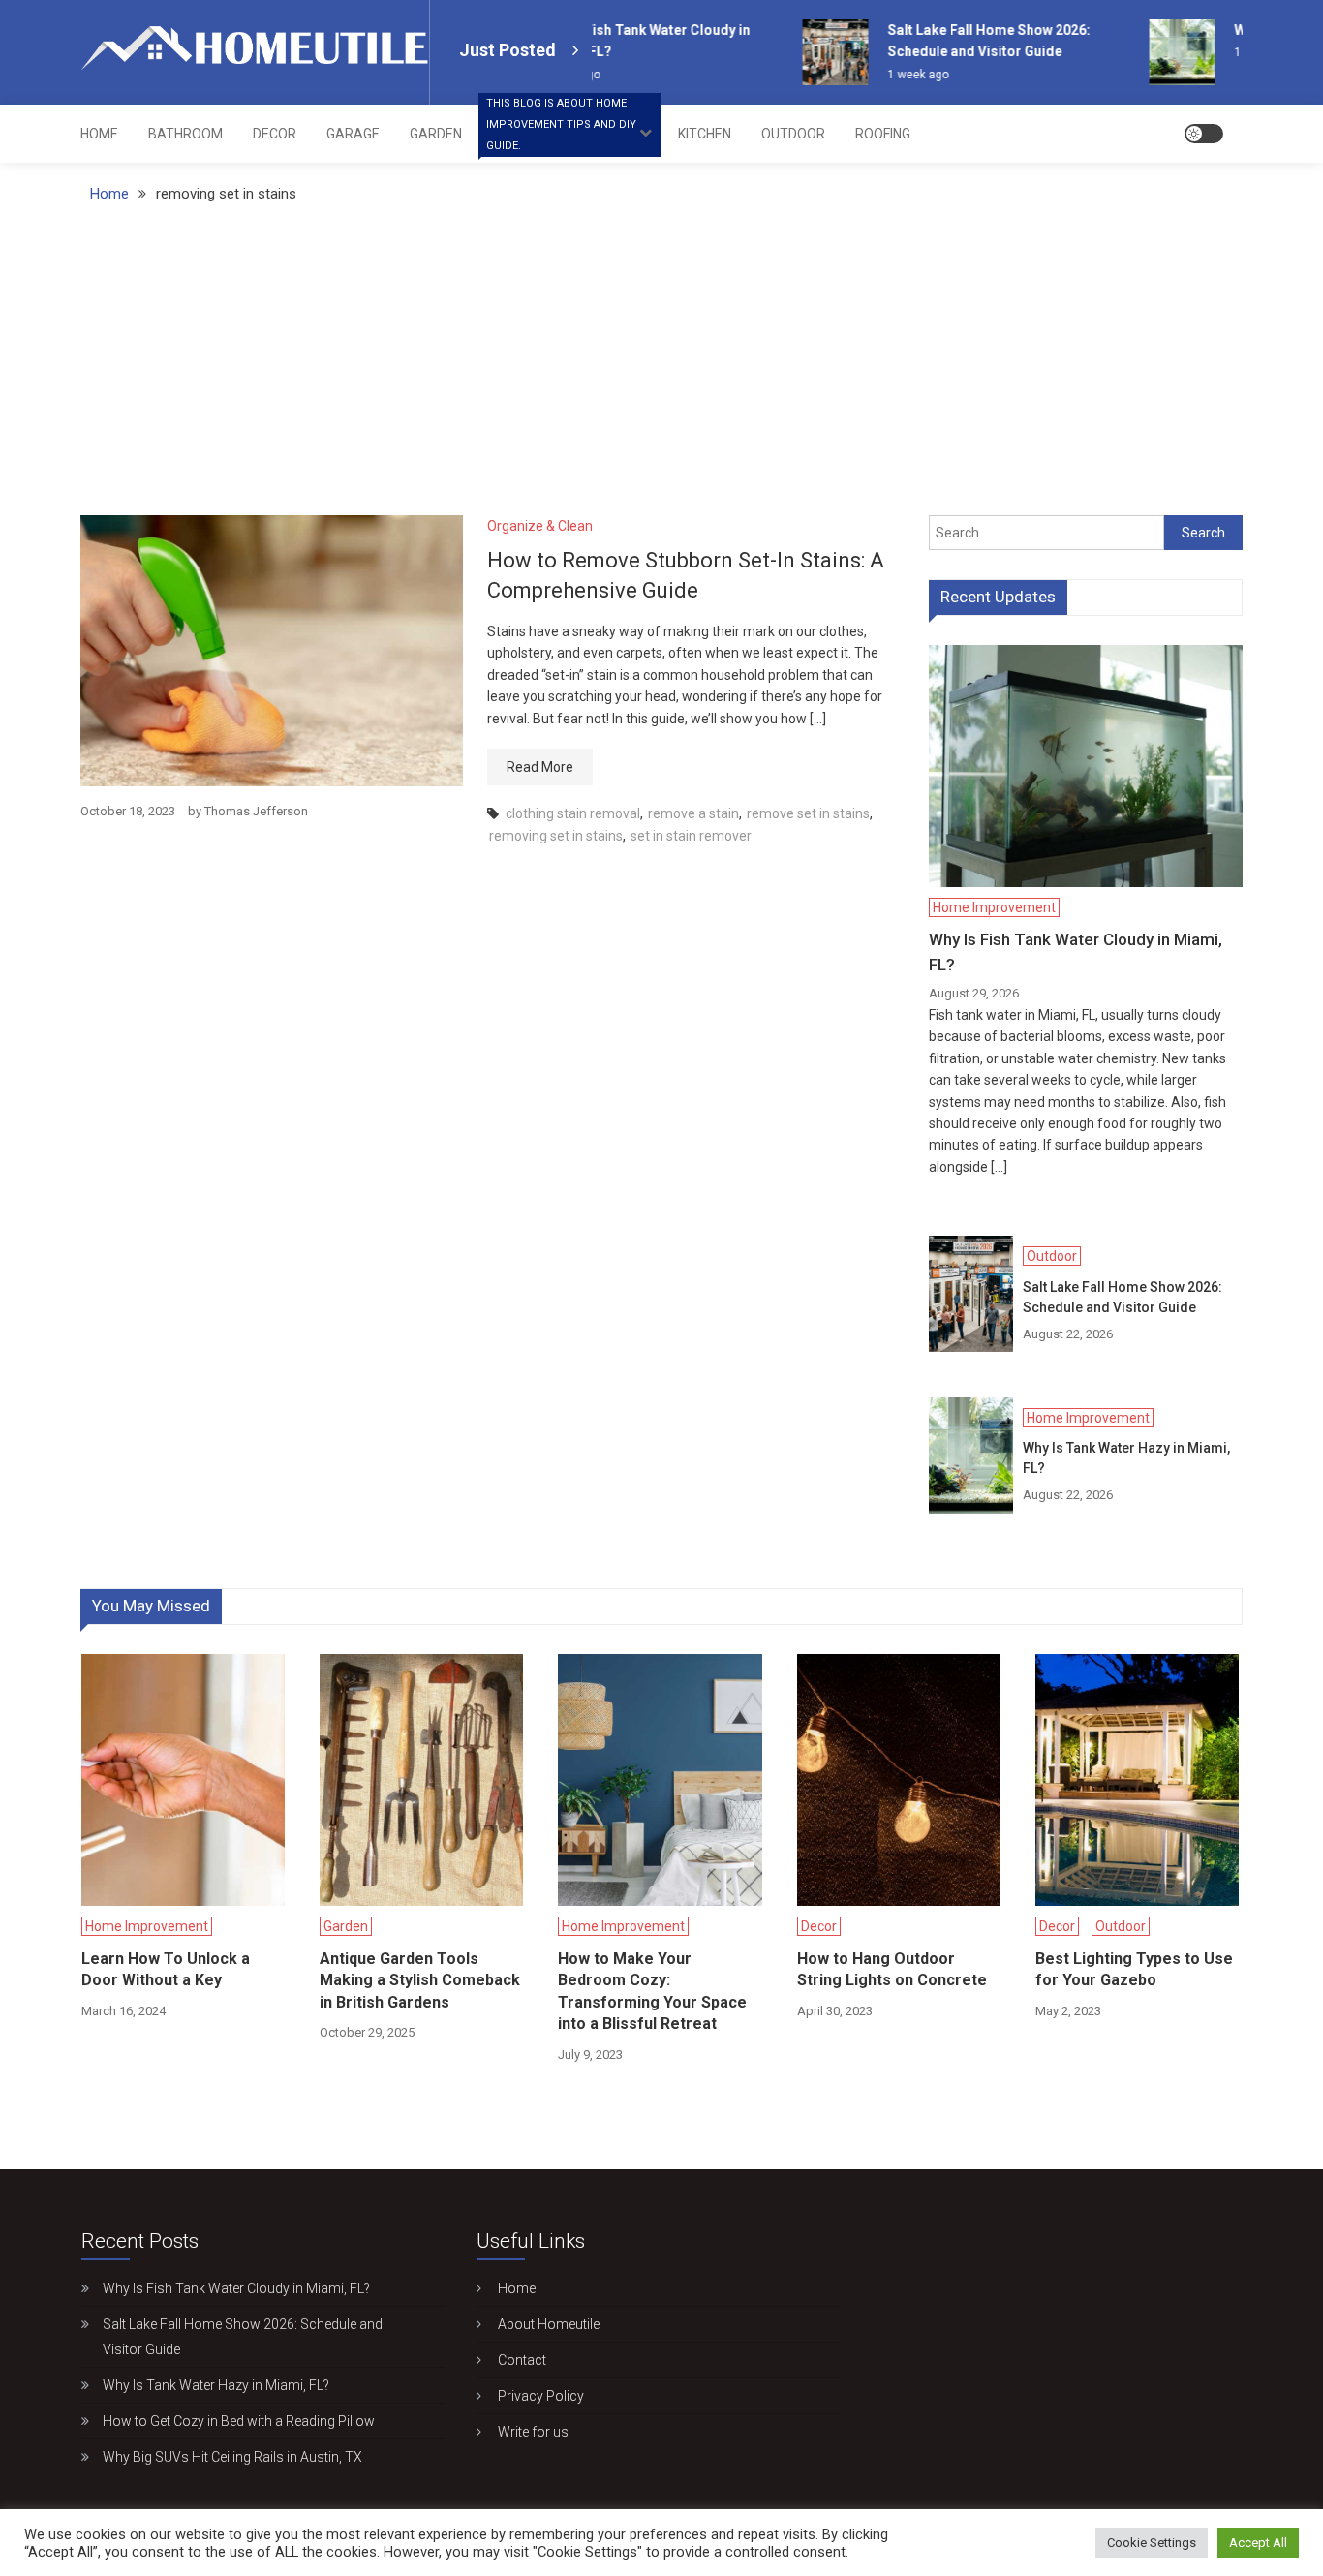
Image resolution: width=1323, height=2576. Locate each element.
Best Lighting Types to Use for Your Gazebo (1134, 1969)
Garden (436, 134)
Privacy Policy (541, 2396)
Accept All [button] (1258, 2543)
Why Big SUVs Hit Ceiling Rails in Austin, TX (232, 2457)
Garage (353, 134)
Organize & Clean (540, 526)
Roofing (883, 134)
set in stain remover (691, 836)
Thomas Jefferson (256, 811)
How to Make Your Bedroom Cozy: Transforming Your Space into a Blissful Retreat (652, 1991)
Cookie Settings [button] (1152, 2543)
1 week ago (904, 75)
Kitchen (705, 134)
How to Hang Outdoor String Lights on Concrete (892, 1969)
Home (99, 134)
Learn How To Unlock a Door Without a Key (166, 1969)
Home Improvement (561, 128)
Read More (540, 767)
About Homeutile (549, 2324)
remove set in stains (808, 813)
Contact (522, 2360)
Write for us (533, 2432)
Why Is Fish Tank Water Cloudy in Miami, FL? (1076, 952)
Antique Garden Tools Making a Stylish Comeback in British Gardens (420, 1980)
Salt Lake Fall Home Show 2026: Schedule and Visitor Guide (1123, 1297)
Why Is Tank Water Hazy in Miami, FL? (1126, 1458)
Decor (275, 134)
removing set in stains (556, 836)
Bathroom (185, 134)
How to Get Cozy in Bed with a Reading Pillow (239, 2421)
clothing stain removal (573, 813)
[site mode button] (1204, 134)
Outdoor (793, 134)
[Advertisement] (661, 370)
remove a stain (693, 813)
